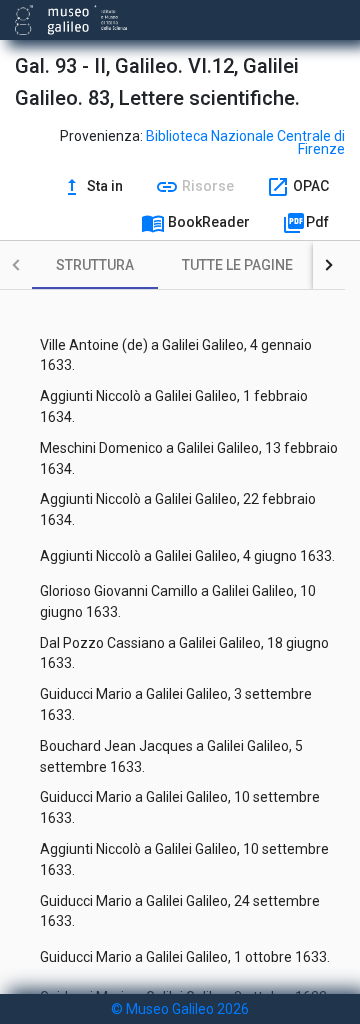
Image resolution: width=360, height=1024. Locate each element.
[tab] (95, 265)
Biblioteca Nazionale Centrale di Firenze (245, 142)
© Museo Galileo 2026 (180, 1009)
